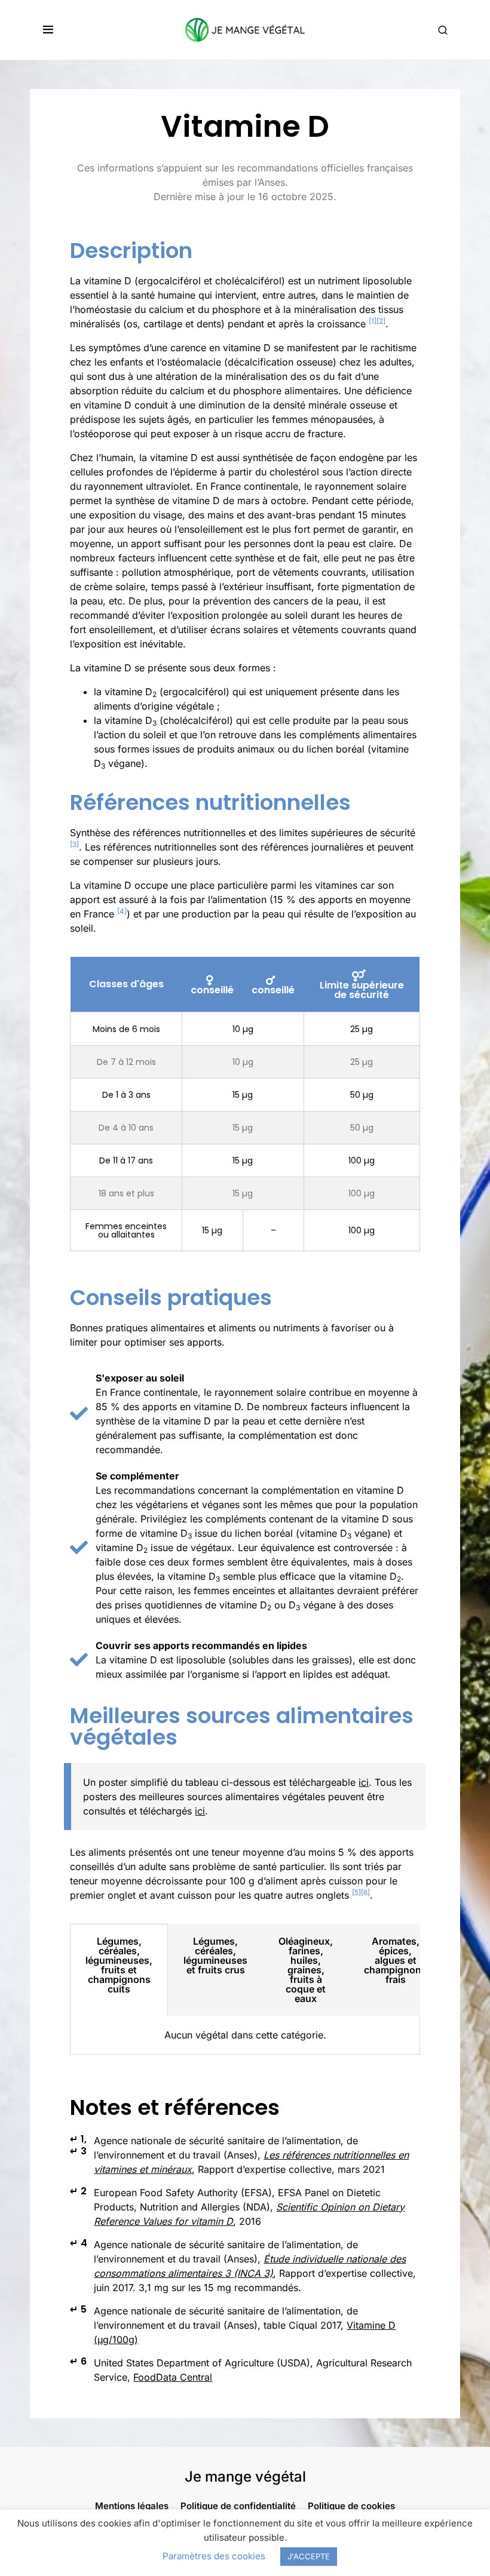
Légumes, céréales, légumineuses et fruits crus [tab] (215, 1955)
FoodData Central (173, 2377)
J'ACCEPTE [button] (309, 2556)
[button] (48, 30)
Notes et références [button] (175, 2107)
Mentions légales (132, 2506)
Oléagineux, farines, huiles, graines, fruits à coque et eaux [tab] (306, 1970)
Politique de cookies (351, 2506)
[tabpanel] (245, 2035)
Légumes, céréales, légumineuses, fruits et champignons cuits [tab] (119, 1965)
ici (364, 1782)
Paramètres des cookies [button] (214, 2556)
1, (78, 2139)
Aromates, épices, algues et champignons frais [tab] (395, 1960)
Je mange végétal (245, 2477)
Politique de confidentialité (238, 2506)
